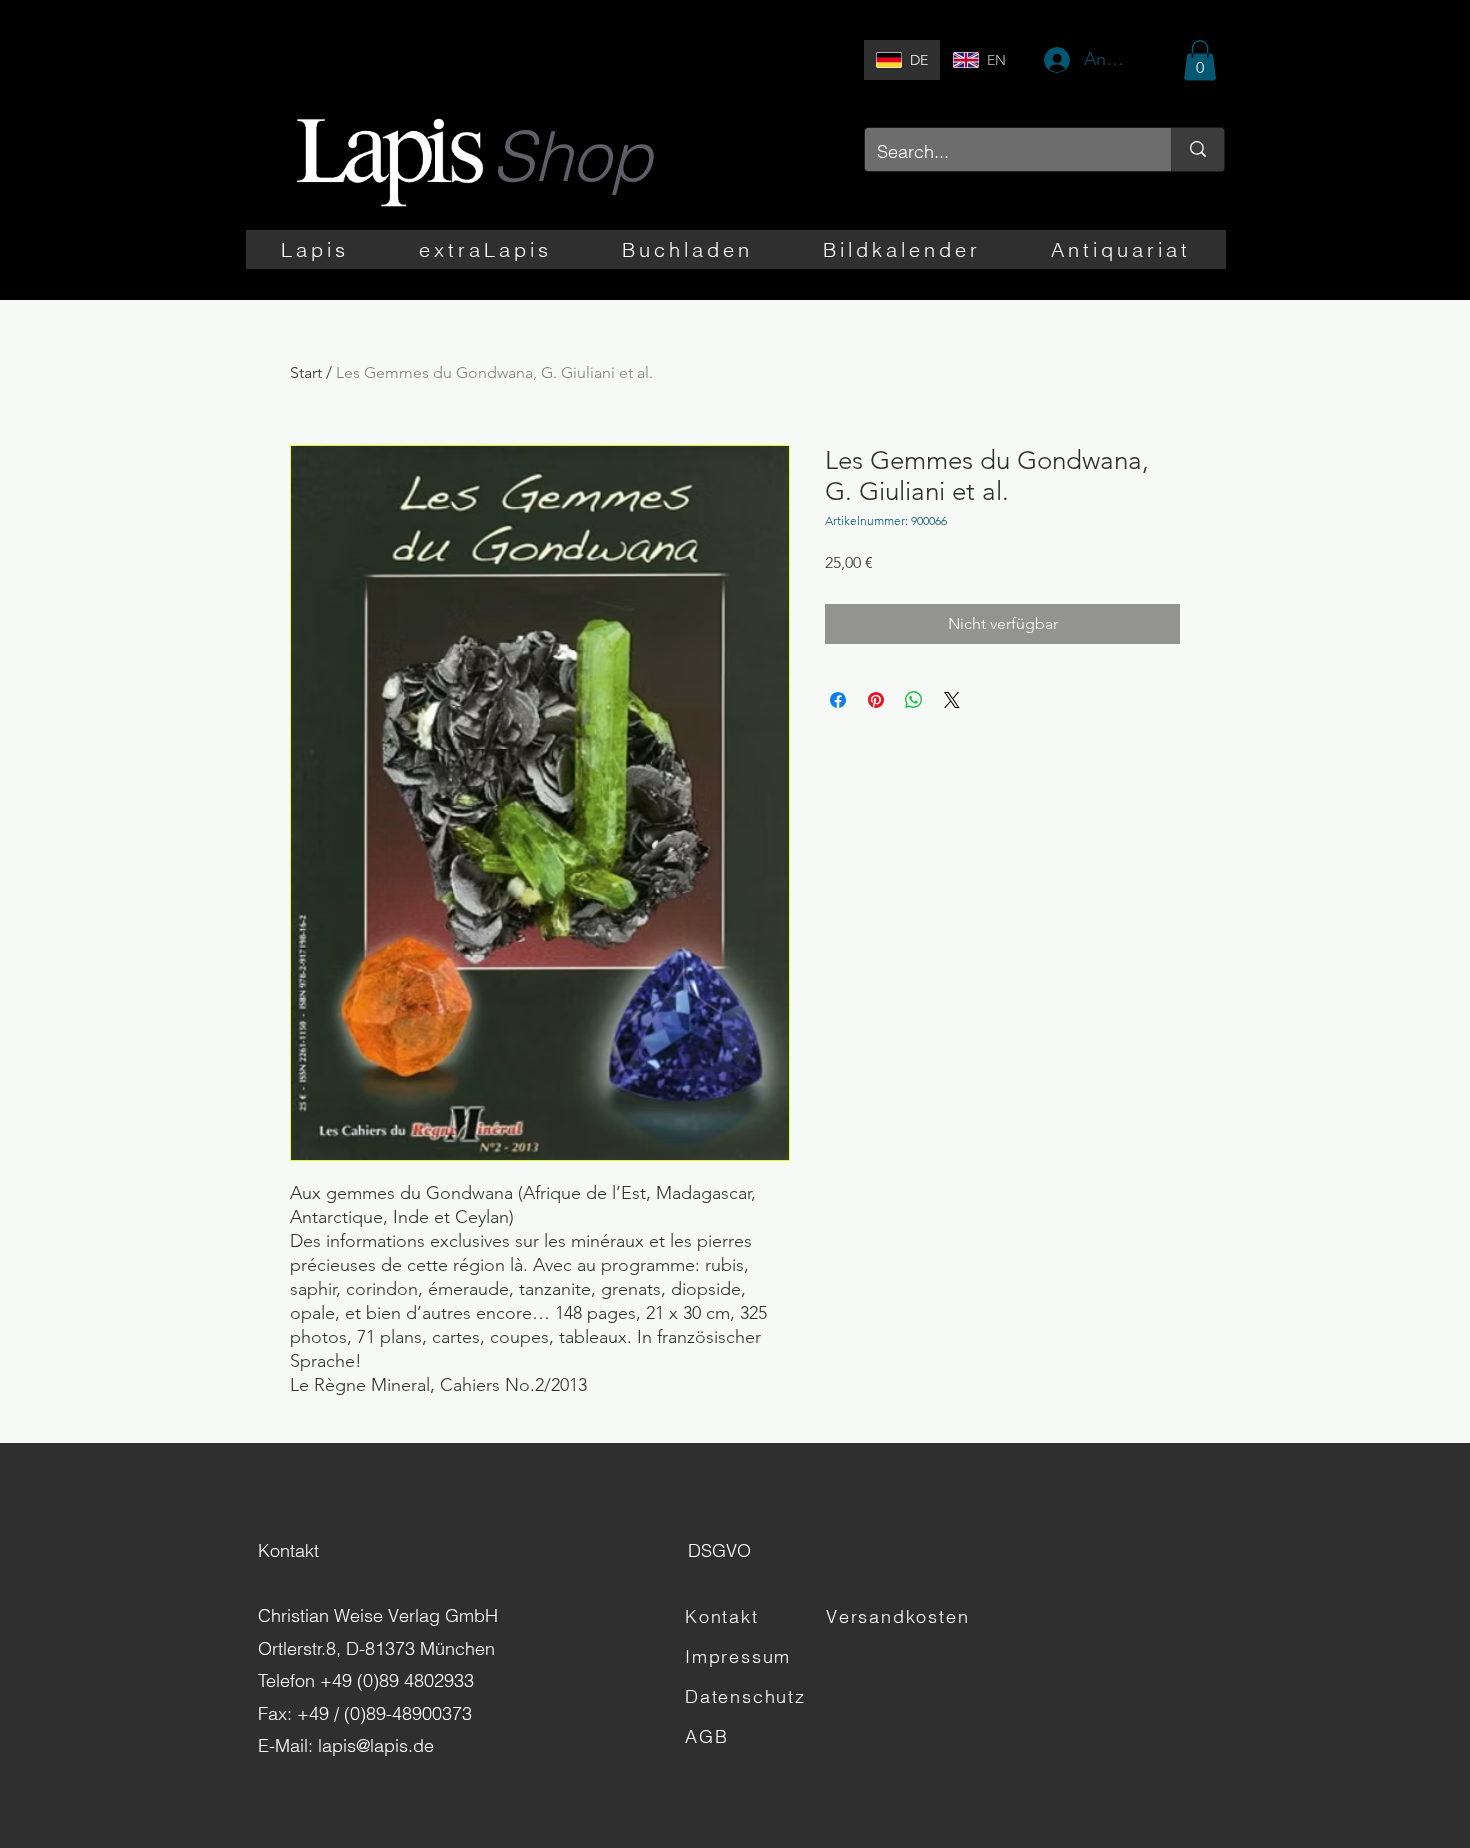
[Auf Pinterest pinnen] (876, 700)
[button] (1200, 60)
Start (306, 372)
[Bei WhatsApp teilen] (914, 700)
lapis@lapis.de (376, 1745)
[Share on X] (952, 700)
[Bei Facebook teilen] (838, 700)
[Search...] (1197, 149)
